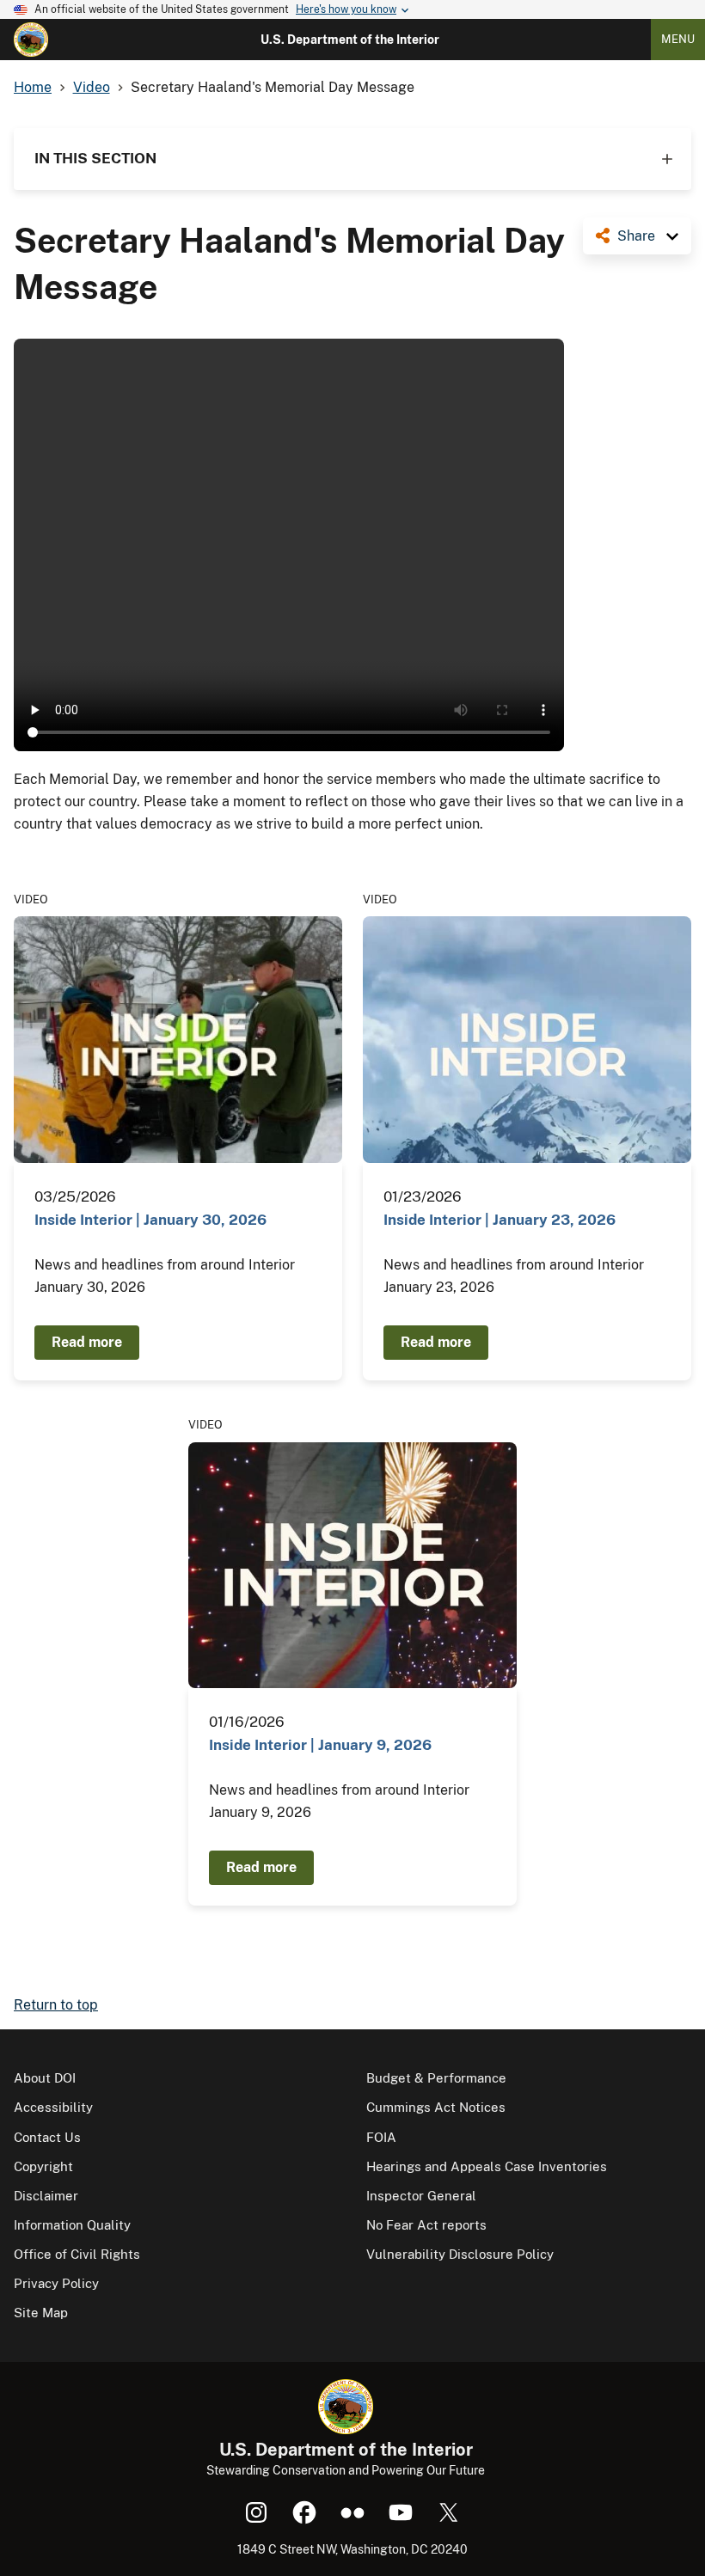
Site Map (41, 2313)
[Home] (31, 40)
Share (636, 236)
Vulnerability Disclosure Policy (460, 2254)
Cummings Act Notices (436, 2107)
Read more (87, 1342)
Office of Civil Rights (77, 2254)
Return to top (56, 2005)
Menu (678, 39)
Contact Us (47, 2137)
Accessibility (53, 2107)
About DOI (45, 2078)
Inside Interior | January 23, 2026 (500, 1220)
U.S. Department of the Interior (350, 40)
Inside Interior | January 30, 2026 (150, 1220)
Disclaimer (46, 2196)
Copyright (43, 2166)
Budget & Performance (436, 2078)
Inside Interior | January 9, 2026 (320, 1745)
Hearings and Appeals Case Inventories (487, 2166)
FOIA (381, 2137)
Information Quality (72, 2225)
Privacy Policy (56, 2283)
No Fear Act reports (426, 2225)
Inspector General (421, 2196)
